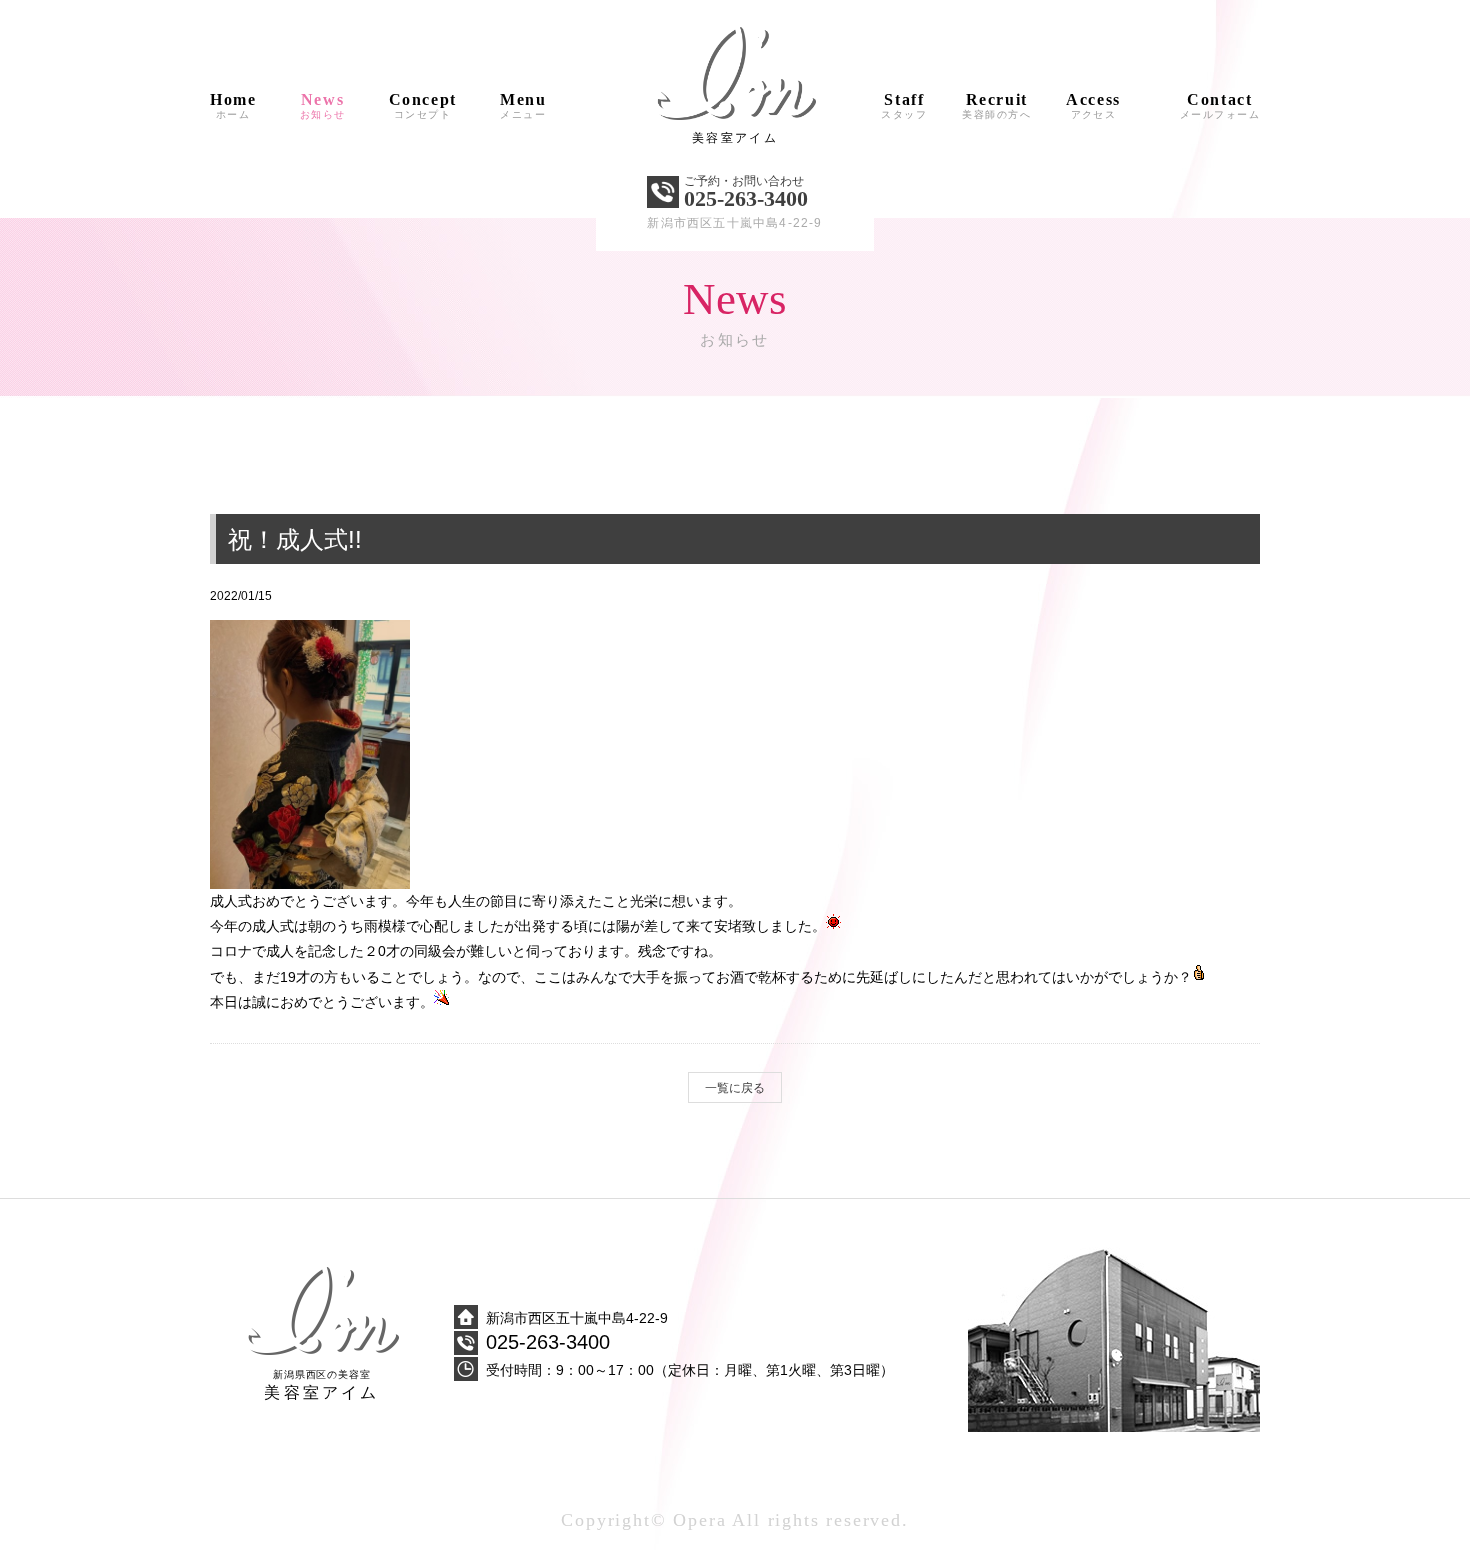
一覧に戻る (735, 1088)
